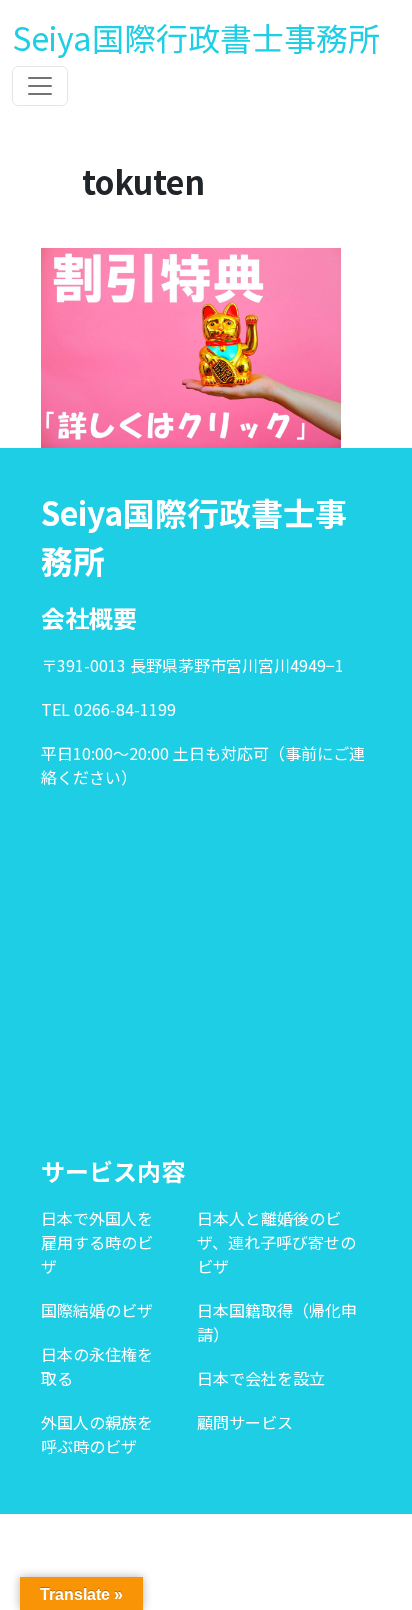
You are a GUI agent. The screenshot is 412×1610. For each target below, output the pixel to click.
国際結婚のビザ (97, 1310)
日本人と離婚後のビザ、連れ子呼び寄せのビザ (276, 1242)
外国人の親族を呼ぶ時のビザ (97, 1434)
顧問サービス (245, 1422)
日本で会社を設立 (261, 1378)
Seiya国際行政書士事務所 (196, 37)
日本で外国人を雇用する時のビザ (97, 1242)
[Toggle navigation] (40, 86)
